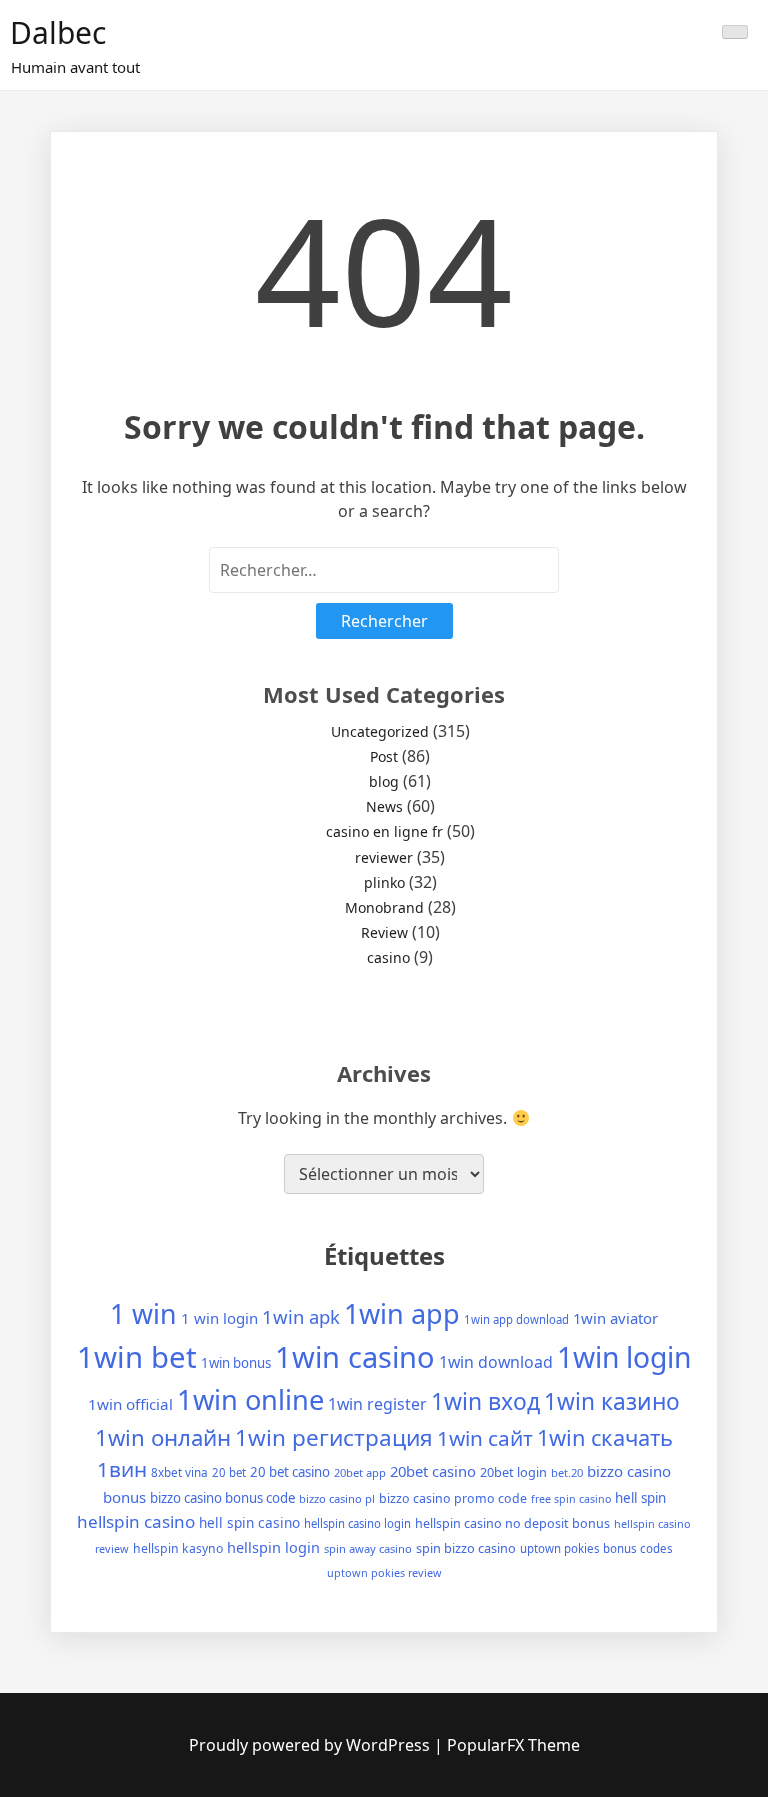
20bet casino (433, 1471)
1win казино (612, 1401)
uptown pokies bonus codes (596, 1548)
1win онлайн (163, 1437)
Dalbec (58, 32)
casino (388, 957)
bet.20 (567, 1472)
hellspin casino (136, 1521)
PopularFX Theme (513, 1745)
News (384, 806)
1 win (143, 1313)
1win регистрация (334, 1437)
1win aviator (615, 1318)
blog (384, 781)
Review (384, 932)
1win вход (485, 1401)
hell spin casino (249, 1522)
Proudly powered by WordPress (311, 1745)
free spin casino (571, 1499)
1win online (250, 1399)
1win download (496, 1362)
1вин (122, 1469)
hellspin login (273, 1547)
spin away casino (368, 1548)
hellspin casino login (357, 1523)
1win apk (301, 1316)
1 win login (219, 1318)
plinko (384, 882)
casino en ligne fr (384, 831)
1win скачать (605, 1437)
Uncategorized (380, 731)
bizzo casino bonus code (222, 1498)
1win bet (137, 1357)
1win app (402, 1313)
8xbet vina (179, 1472)
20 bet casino (290, 1472)
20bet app (360, 1472)
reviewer (384, 857)
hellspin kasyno (178, 1548)
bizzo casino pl (337, 1498)
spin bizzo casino (466, 1548)
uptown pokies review (384, 1572)
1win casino (355, 1356)
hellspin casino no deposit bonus (512, 1523)
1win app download (516, 1319)
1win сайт (485, 1438)
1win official (130, 1404)
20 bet (229, 1472)
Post (384, 756)
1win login (624, 1357)
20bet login (513, 1472)
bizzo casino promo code (453, 1498)
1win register (377, 1404)
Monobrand (384, 907)
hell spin (640, 1498)
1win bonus (236, 1363)
